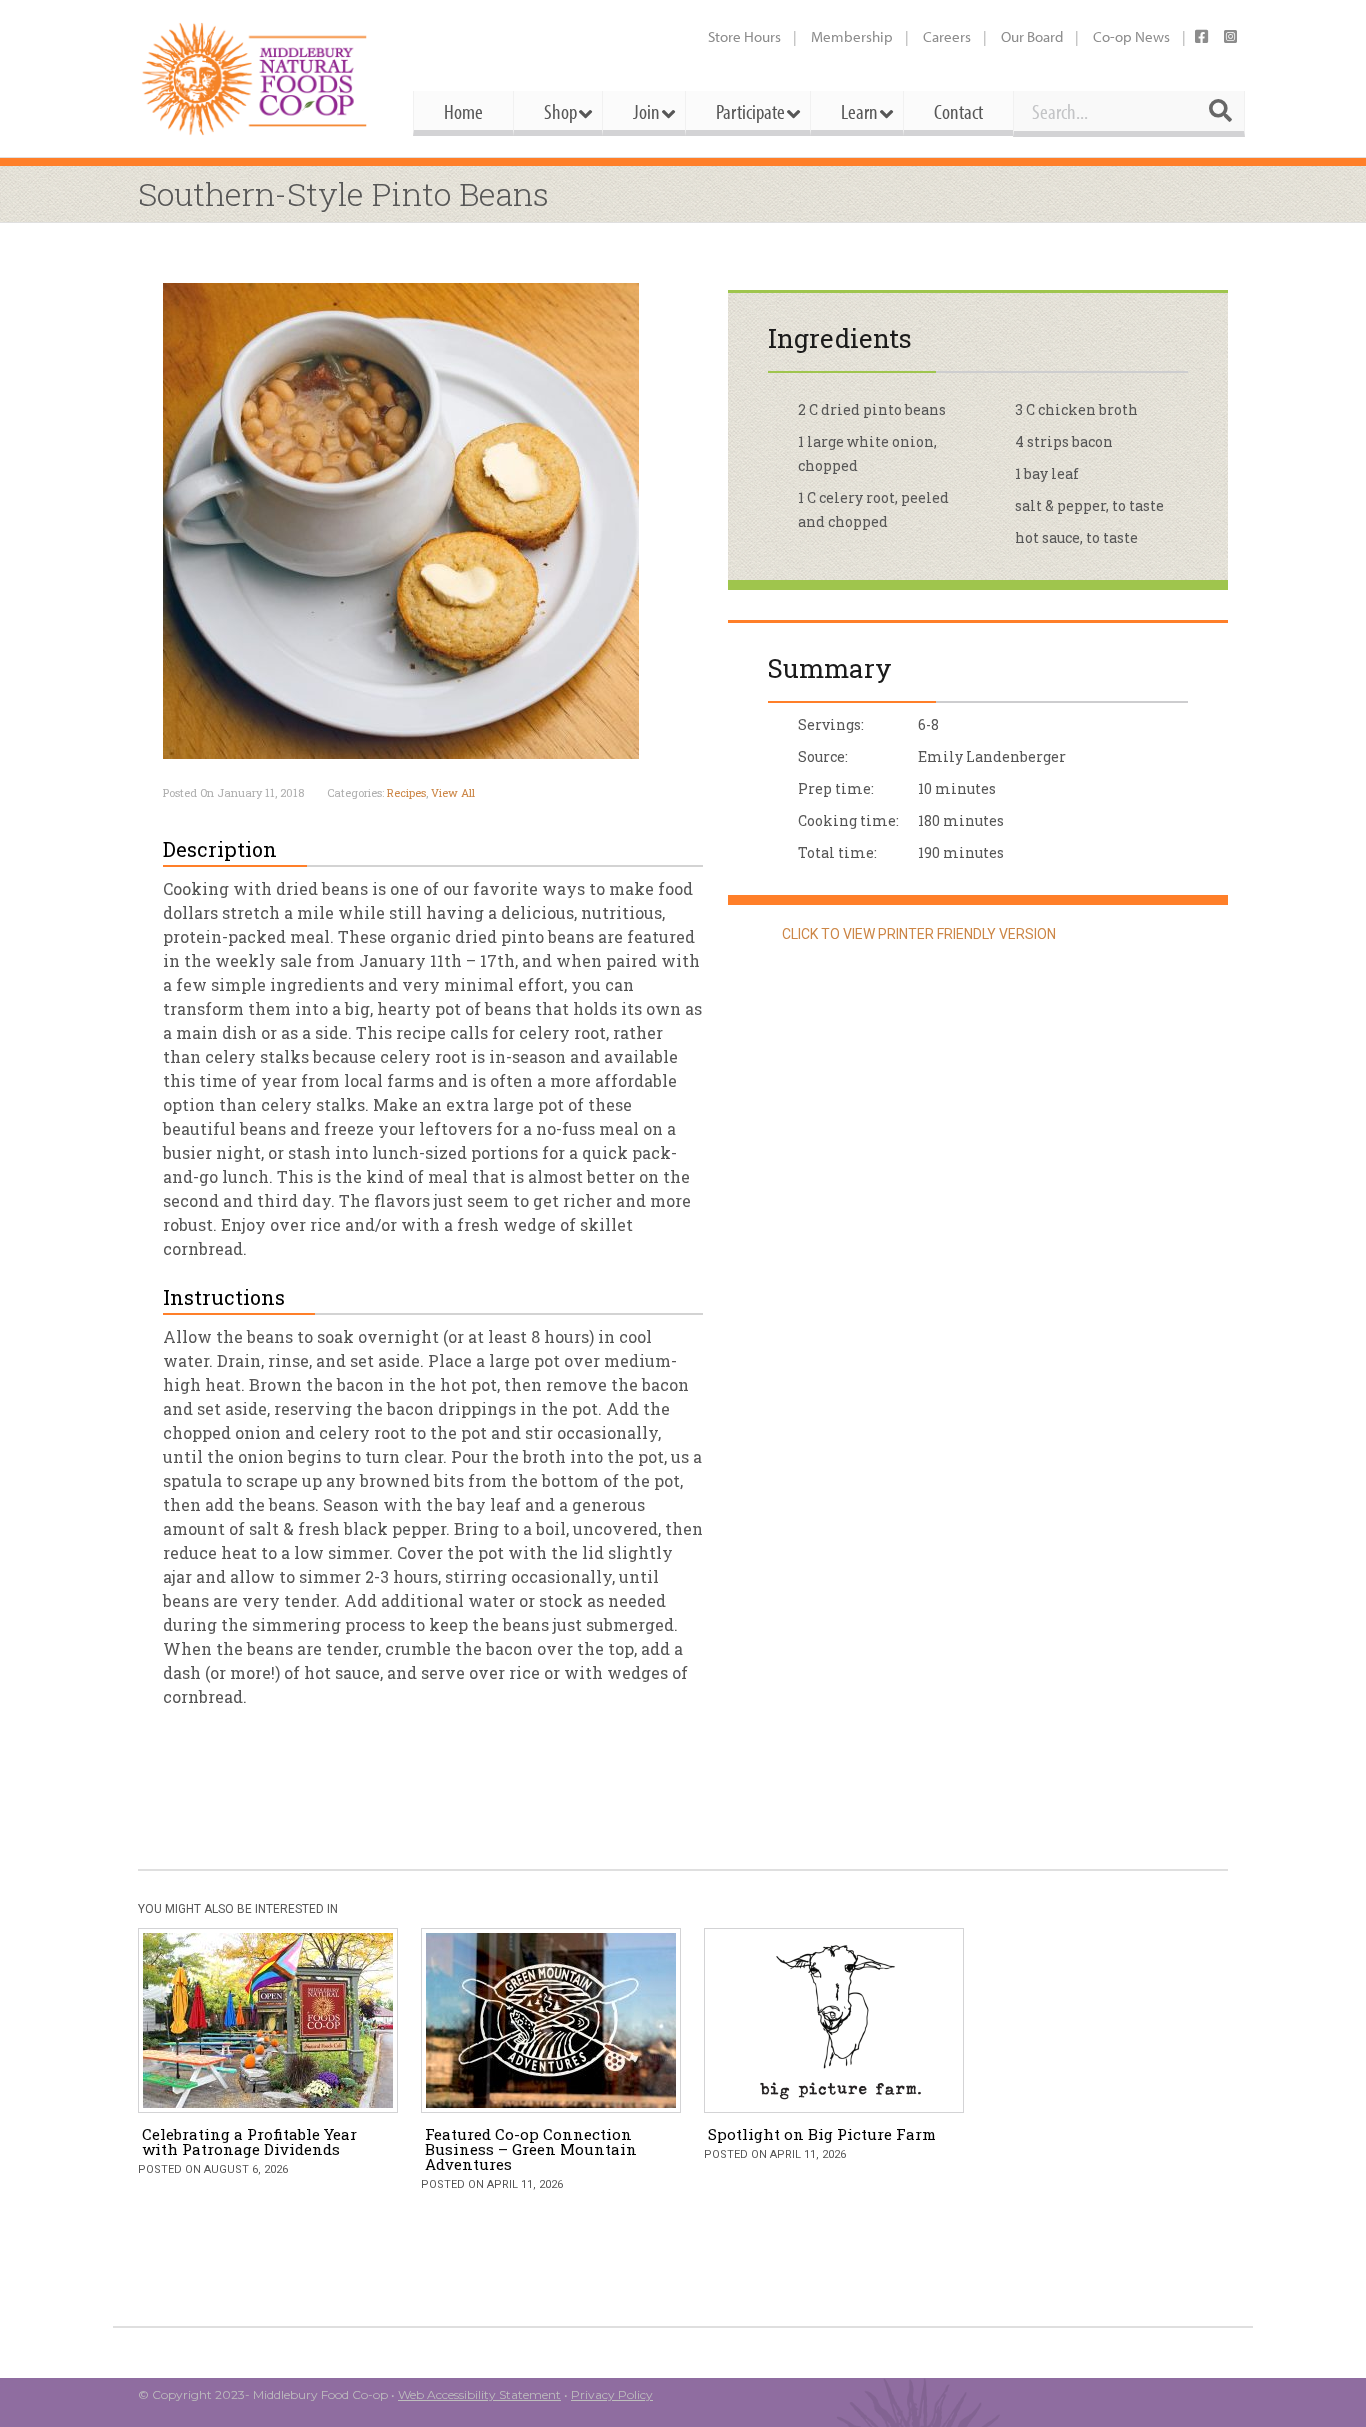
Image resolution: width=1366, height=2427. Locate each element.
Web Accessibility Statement (479, 2394)
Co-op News (1131, 36)
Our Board (1032, 36)
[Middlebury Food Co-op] (257, 78)
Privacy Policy (612, 2394)
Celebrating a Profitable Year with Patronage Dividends (249, 2141)
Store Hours (744, 36)
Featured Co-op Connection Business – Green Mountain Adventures (531, 2149)
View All (453, 792)
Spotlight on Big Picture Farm (822, 2134)
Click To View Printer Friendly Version (917, 934)
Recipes (406, 792)
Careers (947, 36)
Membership (852, 36)
